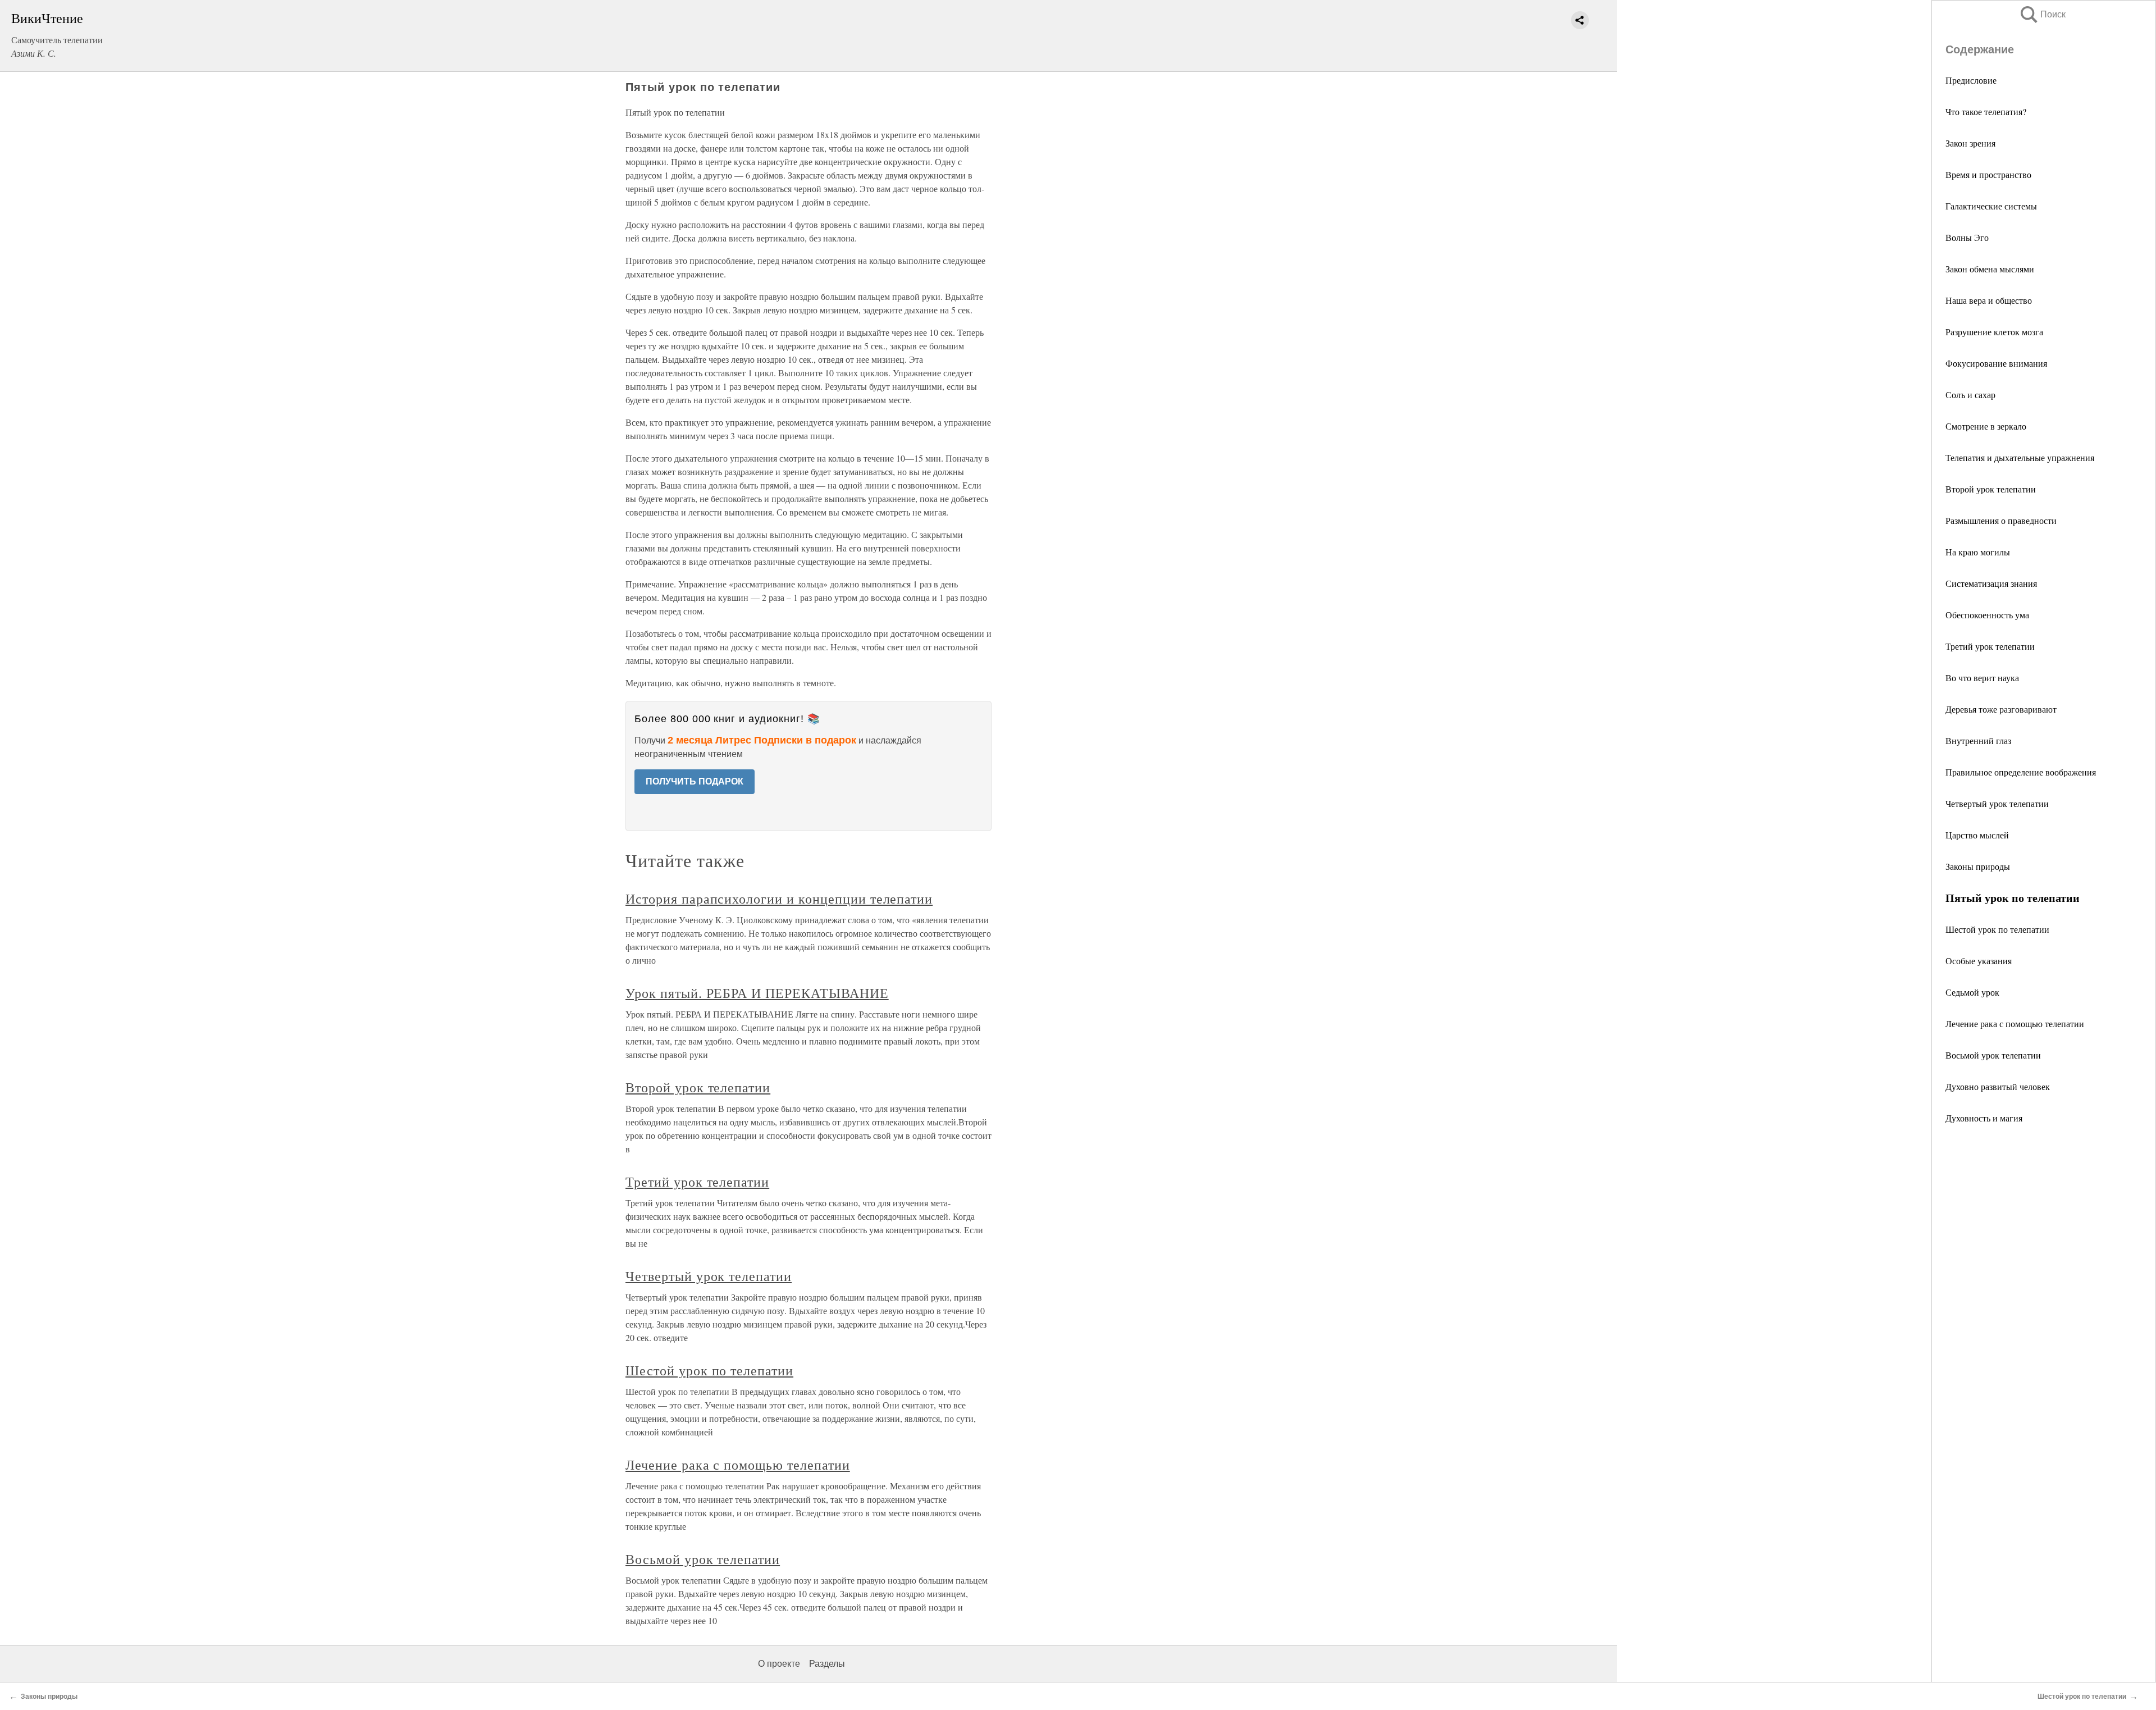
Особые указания (1979, 961)
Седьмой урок (1972, 992)
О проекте (779, 1664)
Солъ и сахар (1970, 395)
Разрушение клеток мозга (1994, 332)
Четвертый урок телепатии (1997, 803)
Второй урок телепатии (1991, 489)
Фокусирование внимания (1996, 363)
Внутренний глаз (1978, 740)
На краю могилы (1978, 552)
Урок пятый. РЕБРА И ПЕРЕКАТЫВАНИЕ (757, 993)
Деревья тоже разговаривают (2001, 709)
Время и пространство (1988, 174)
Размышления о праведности (2001, 520)
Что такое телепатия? (1986, 111)
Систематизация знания (1991, 583)
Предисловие (1971, 80)
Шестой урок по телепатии (1997, 929)
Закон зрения (1970, 143)
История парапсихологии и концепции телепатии (779, 899)
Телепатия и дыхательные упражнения (2020, 457)
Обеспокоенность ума (1987, 615)
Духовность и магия (1984, 1118)
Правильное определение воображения (2021, 772)
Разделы (827, 1664)
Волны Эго (1967, 237)
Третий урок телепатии (1990, 646)
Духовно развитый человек (1998, 1086)
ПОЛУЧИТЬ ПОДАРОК (695, 781)
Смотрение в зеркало (1986, 426)
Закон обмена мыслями (1990, 269)
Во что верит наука (1982, 678)
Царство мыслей (1977, 835)
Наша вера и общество (1989, 300)
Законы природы (1978, 866)
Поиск (2042, 14)
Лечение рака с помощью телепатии (2015, 1023)
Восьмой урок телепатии (1993, 1055)
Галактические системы (1991, 206)
